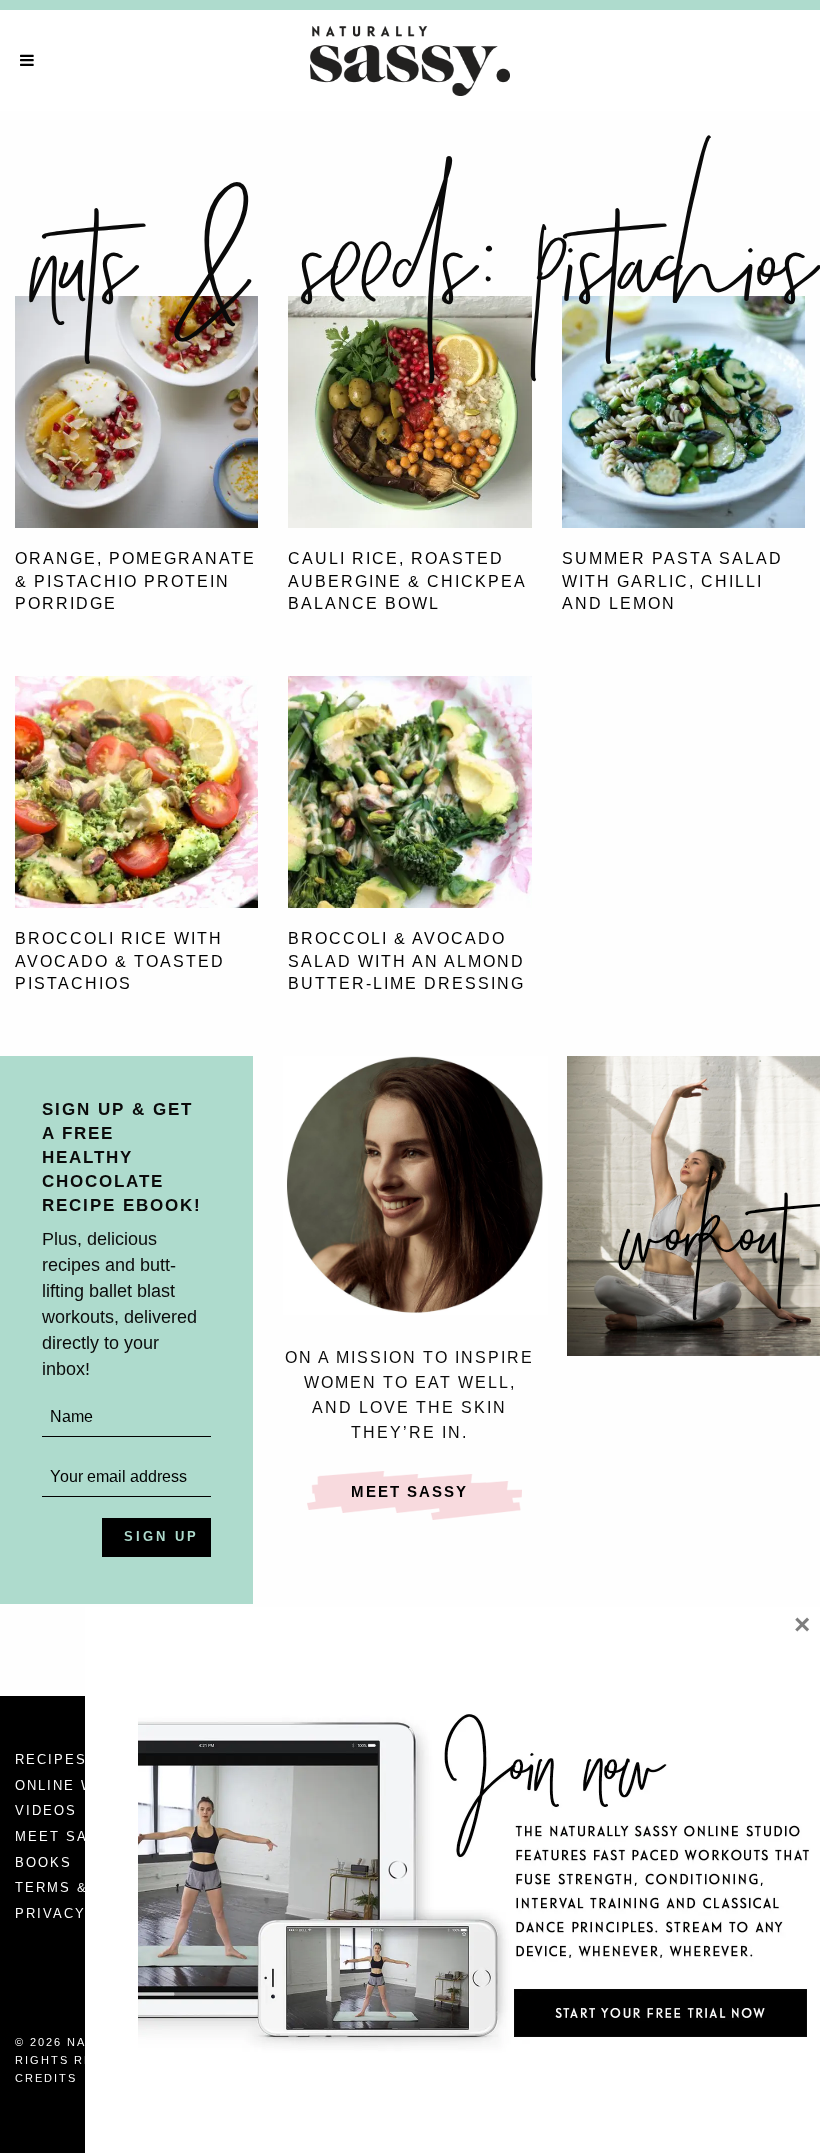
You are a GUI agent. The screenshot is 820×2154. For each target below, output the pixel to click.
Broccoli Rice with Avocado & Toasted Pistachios (120, 961)
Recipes (51, 1759)
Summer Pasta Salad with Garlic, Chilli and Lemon (672, 581)
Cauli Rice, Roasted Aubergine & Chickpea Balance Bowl (407, 581)
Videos (46, 1810)
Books (43, 1862)
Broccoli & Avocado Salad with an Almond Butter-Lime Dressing (406, 961)
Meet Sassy (409, 1491)
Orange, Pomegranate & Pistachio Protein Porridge (135, 581)
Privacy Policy (83, 1913)
